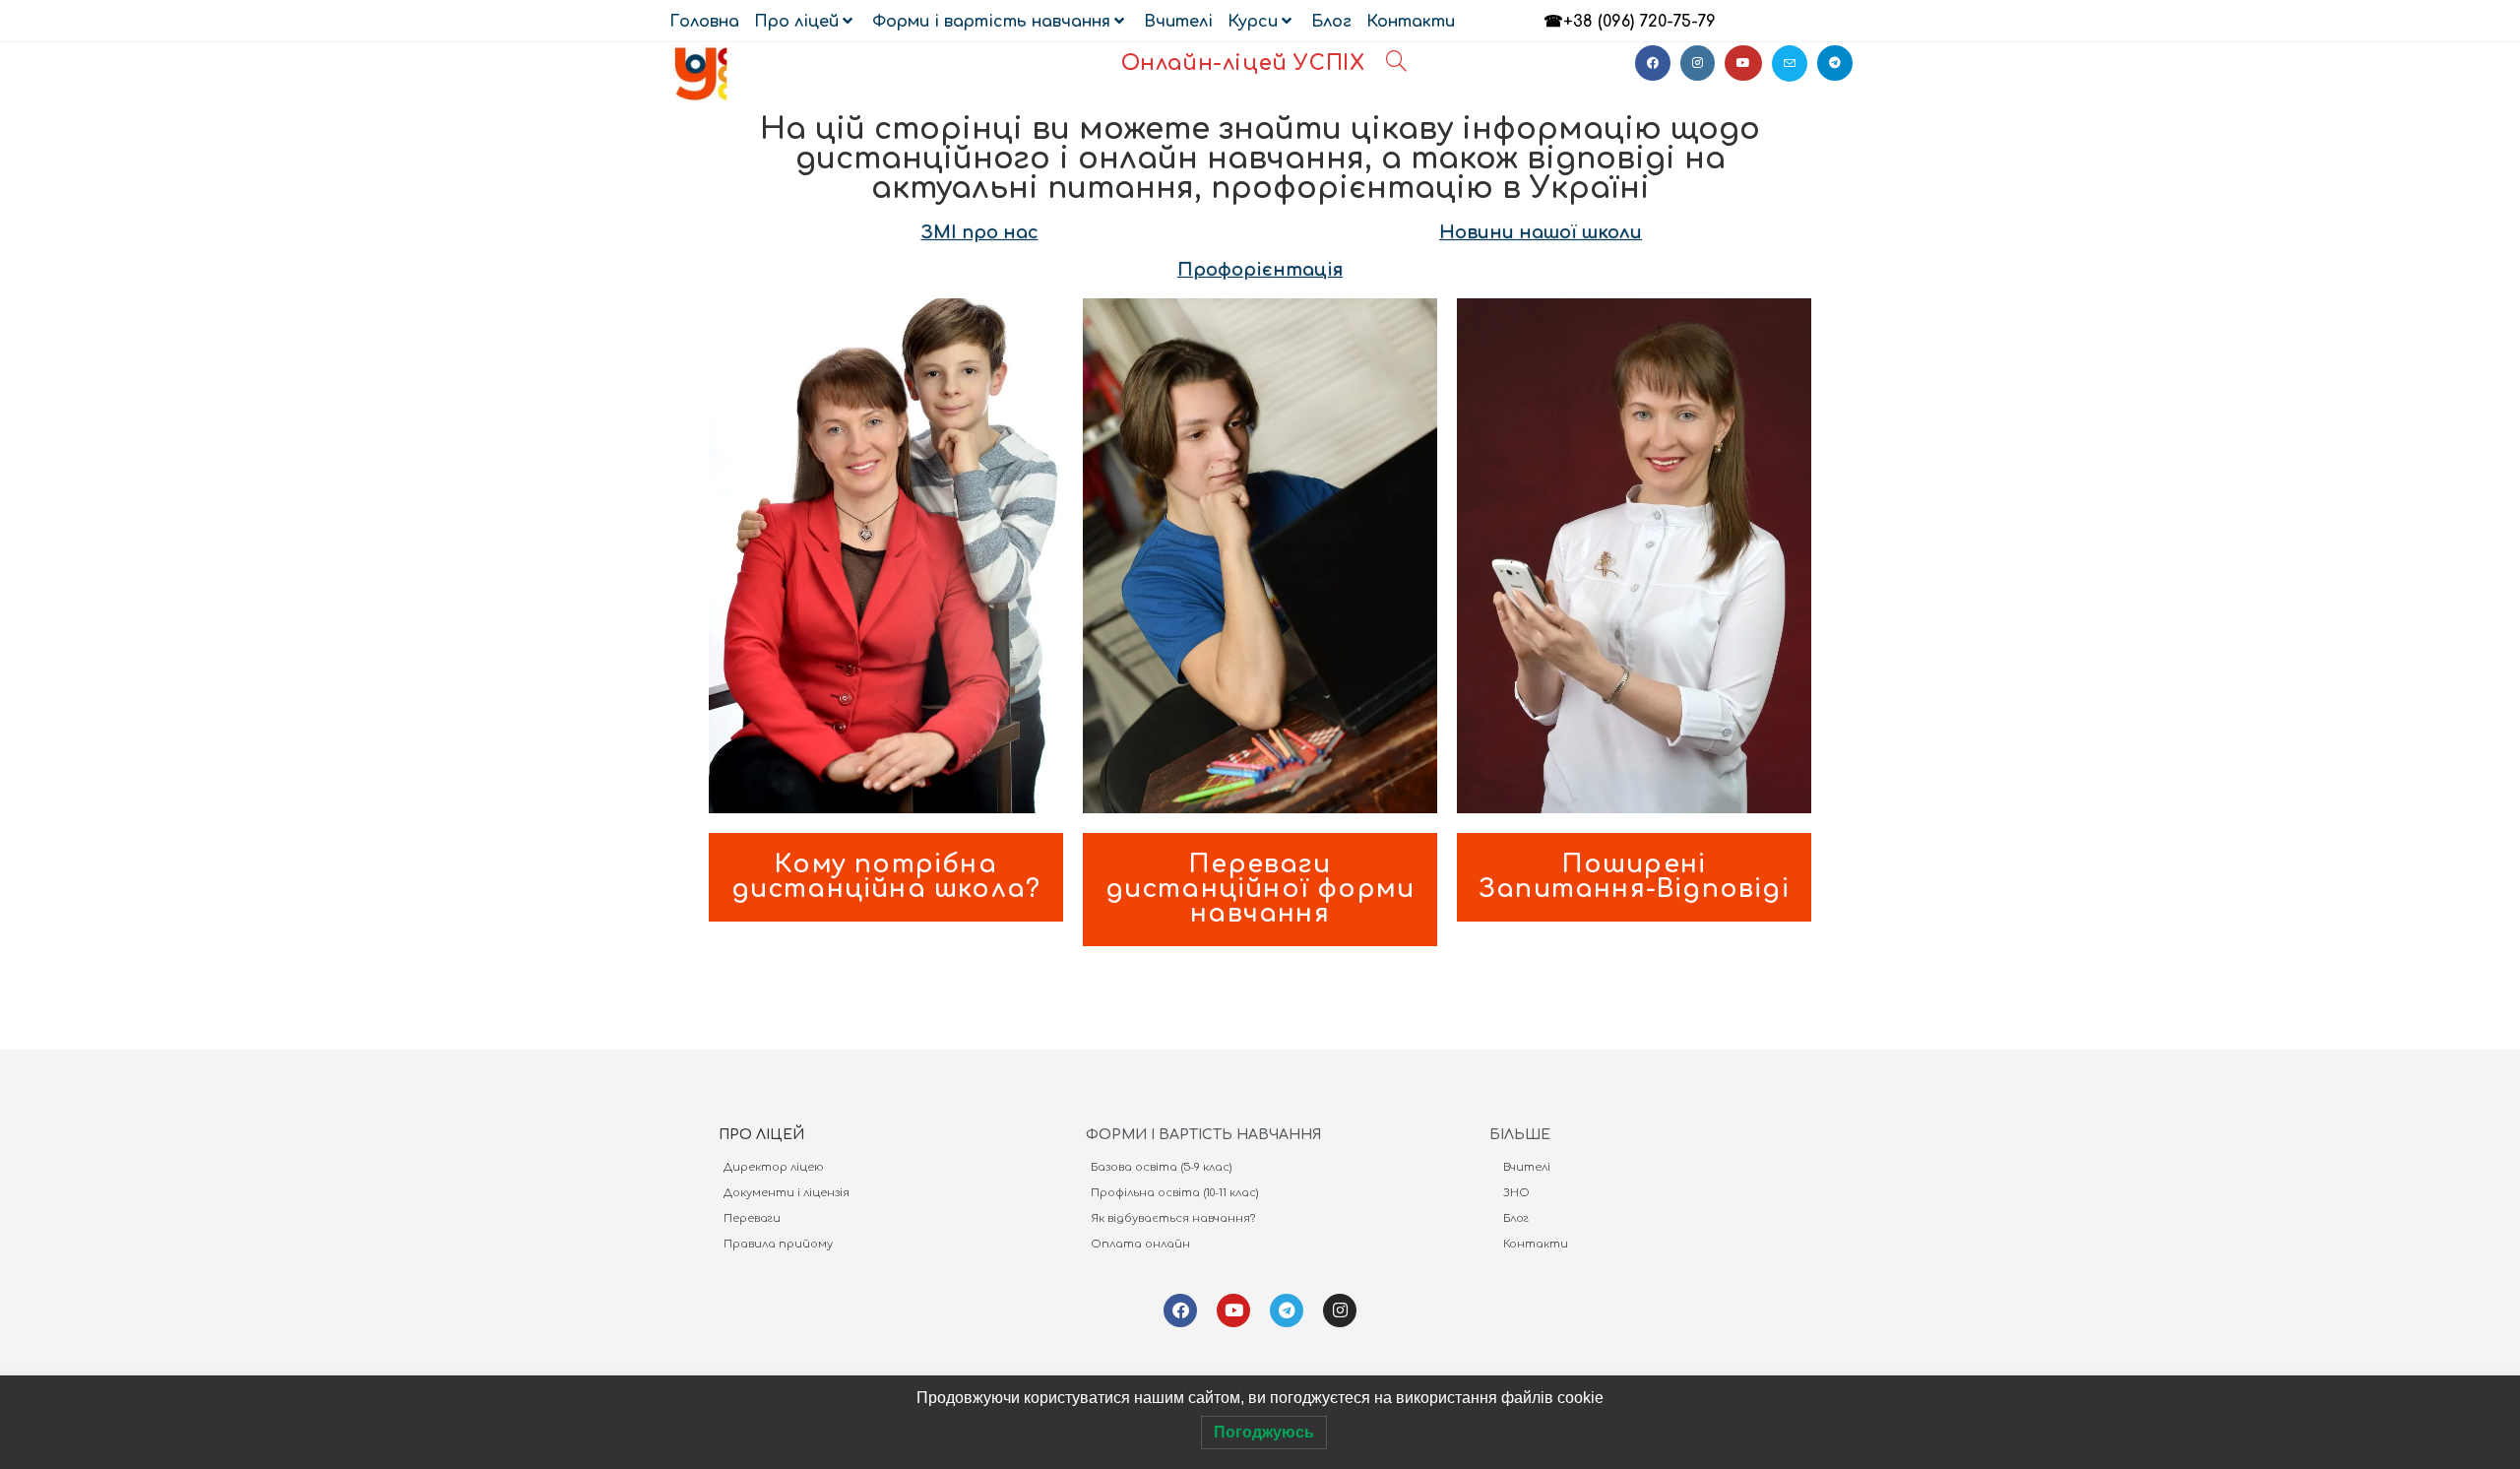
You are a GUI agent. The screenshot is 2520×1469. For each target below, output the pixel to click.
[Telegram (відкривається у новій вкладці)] (1835, 63)
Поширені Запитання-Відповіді (1634, 877)
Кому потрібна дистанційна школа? (886, 877)
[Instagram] (1340, 1310)
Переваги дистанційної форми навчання (1260, 889)
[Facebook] (1180, 1310)
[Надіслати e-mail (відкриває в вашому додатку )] (1790, 64)
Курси (1253, 22)
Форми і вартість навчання (991, 22)
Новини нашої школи (1541, 232)
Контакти (1411, 22)
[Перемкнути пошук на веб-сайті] (1396, 64)
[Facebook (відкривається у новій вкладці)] (1653, 63)
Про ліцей (796, 22)
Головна (704, 22)
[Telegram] (1287, 1310)
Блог (1331, 22)
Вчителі (1178, 22)
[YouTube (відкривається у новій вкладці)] (1743, 63)
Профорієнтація (1260, 270)
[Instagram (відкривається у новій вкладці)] (1698, 63)
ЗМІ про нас (980, 232)
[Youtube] (1233, 1310)
